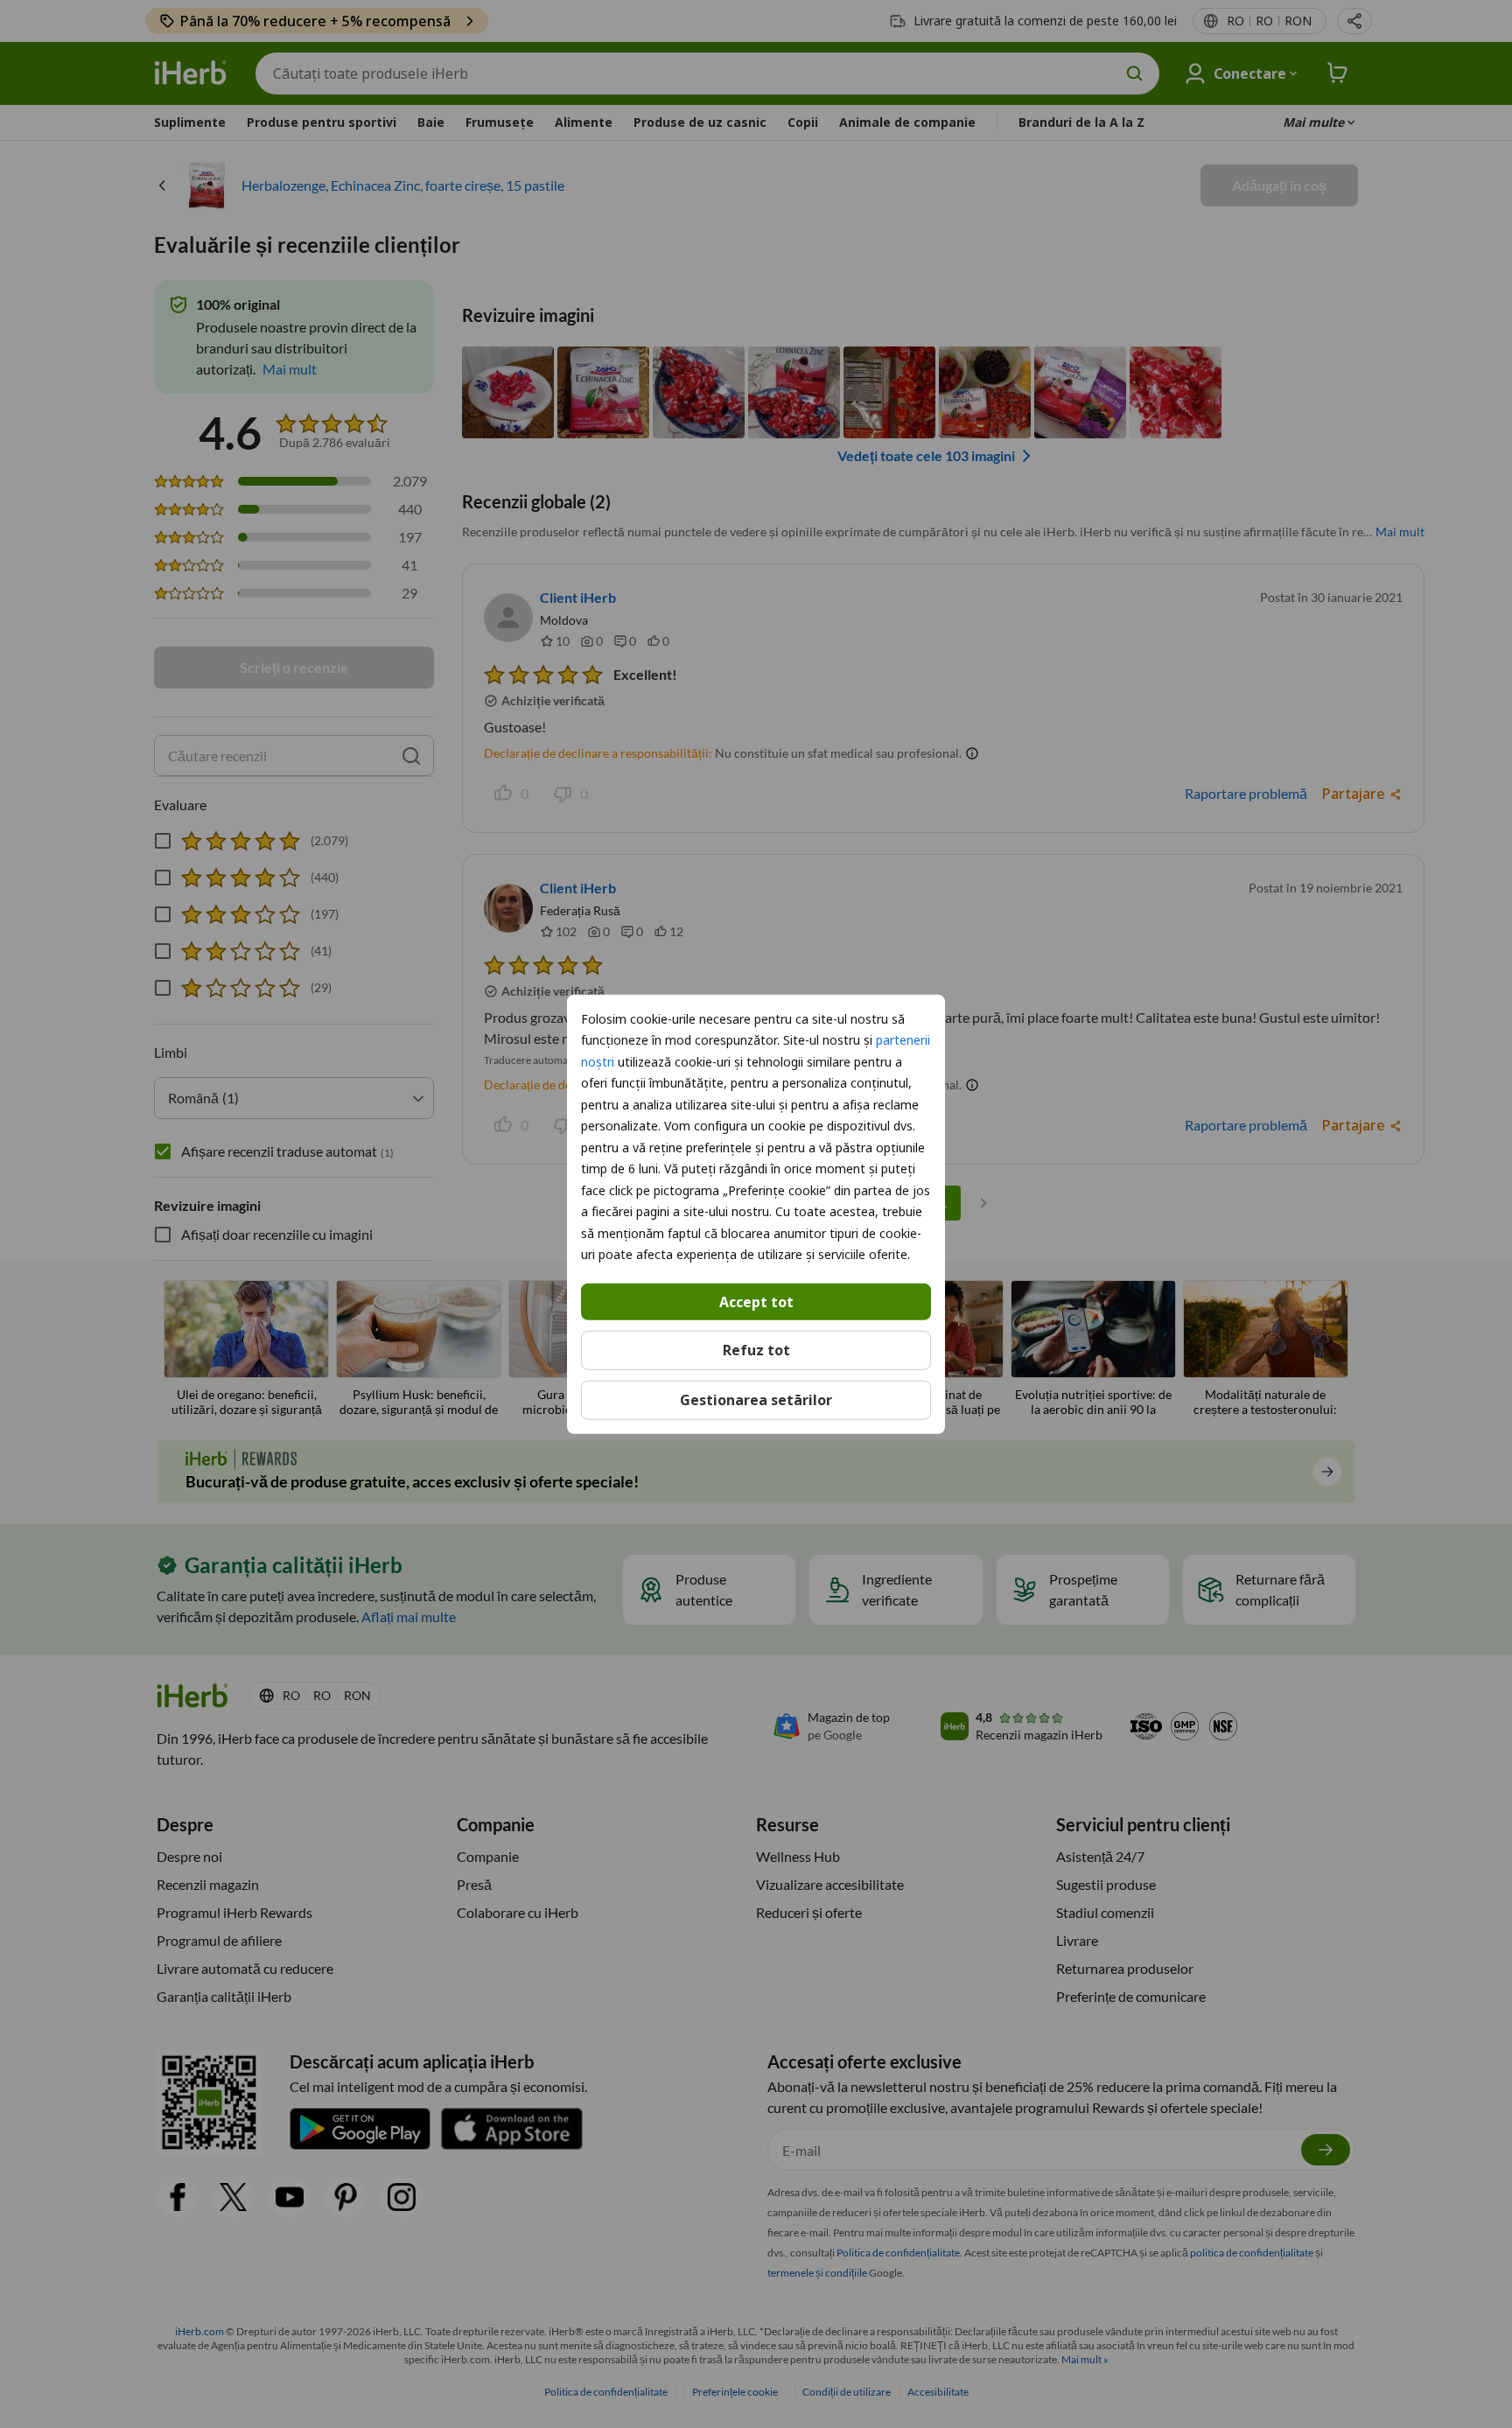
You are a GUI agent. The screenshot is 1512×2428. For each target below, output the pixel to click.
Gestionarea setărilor (756, 1400)
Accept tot (756, 1301)
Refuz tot (756, 1350)
